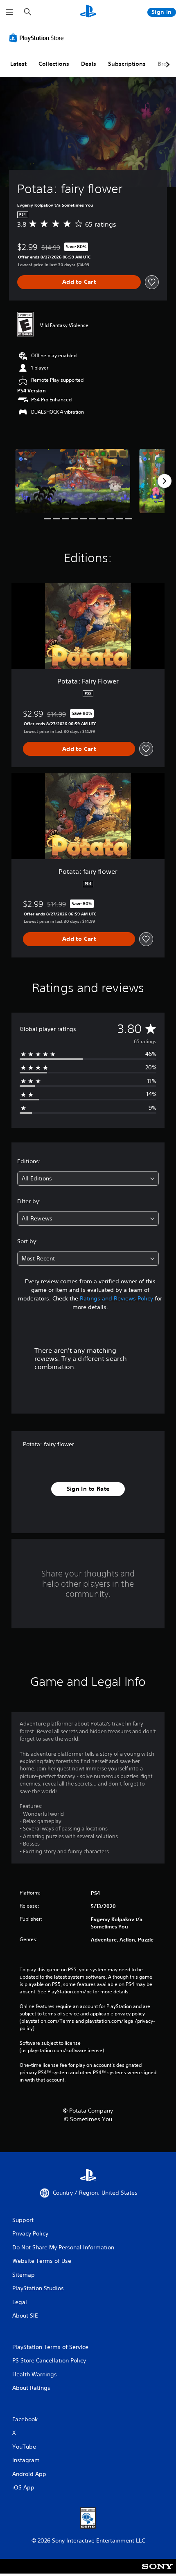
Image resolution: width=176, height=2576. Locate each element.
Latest (18, 64)
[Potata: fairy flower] (73, 481)
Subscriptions (127, 64)
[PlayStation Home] (88, 12)
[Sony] (157, 2572)
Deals (89, 64)
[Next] (165, 481)
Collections (54, 64)
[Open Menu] (9, 12)
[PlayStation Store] (38, 38)
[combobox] (88, 1179)
